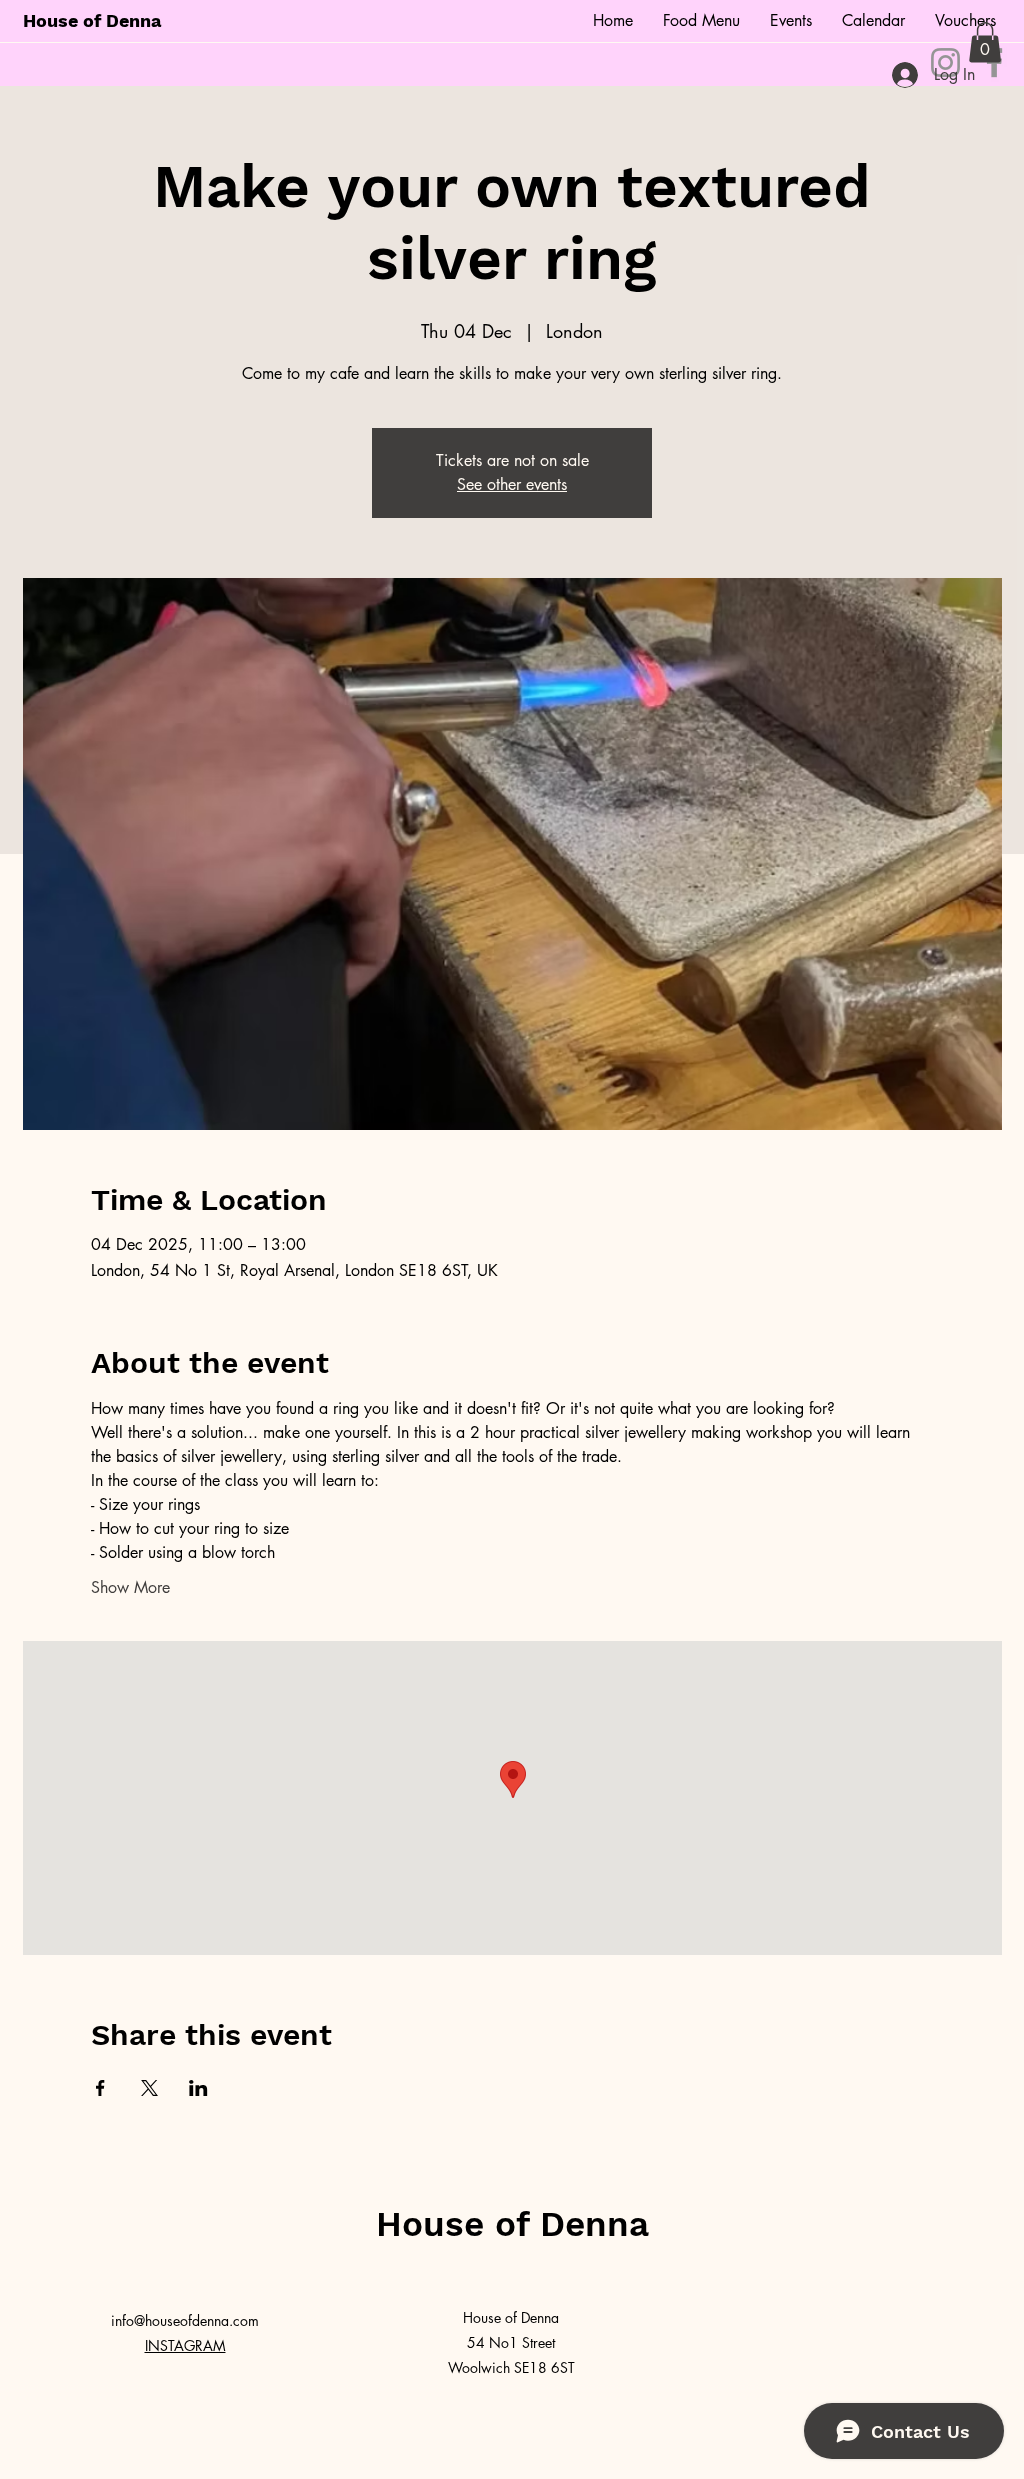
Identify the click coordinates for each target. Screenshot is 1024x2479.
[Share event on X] (149, 2088)
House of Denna (92, 20)
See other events (512, 484)
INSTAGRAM (185, 2345)
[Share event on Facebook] (100, 2088)
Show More (130, 1587)
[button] (985, 42)
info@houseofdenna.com (185, 2320)
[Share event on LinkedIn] (198, 2088)
